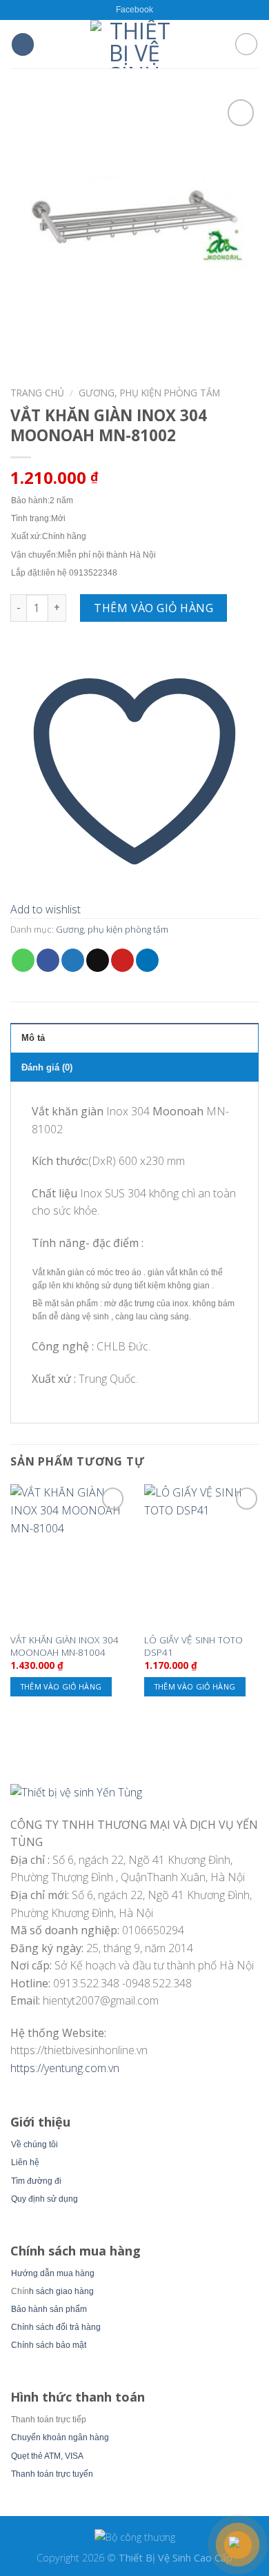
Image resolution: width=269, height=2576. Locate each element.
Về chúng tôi (34, 2144)
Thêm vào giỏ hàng (153, 608)
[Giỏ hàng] (246, 44)
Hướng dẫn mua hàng (53, 2273)
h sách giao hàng (61, 2291)
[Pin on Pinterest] (122, 960)
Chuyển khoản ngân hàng (60, 2437)
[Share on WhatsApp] (23, 960)
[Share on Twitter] (73, 960)
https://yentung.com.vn (65, 2068)
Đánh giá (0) (47, 1067)
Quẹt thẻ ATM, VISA (47, 2456)
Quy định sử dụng (44, 2199)
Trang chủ (37, 393)
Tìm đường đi (36, 2181)
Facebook (134, 10)
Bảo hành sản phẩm (49, 2309)
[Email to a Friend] (98, 960)
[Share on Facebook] (48, 960)
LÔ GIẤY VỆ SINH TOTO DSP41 (193, 1646)
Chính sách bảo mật (49, 2345)
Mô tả (33, 1038)
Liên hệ (25, 2162)
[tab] (134, 1037)
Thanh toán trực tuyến (52, 2474)
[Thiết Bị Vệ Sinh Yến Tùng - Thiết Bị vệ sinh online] (134, 44)
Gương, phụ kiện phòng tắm (149, 393)
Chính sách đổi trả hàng (56, 2327)
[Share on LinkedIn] (147, 960)
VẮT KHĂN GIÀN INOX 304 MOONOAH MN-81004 (64, 1646)
